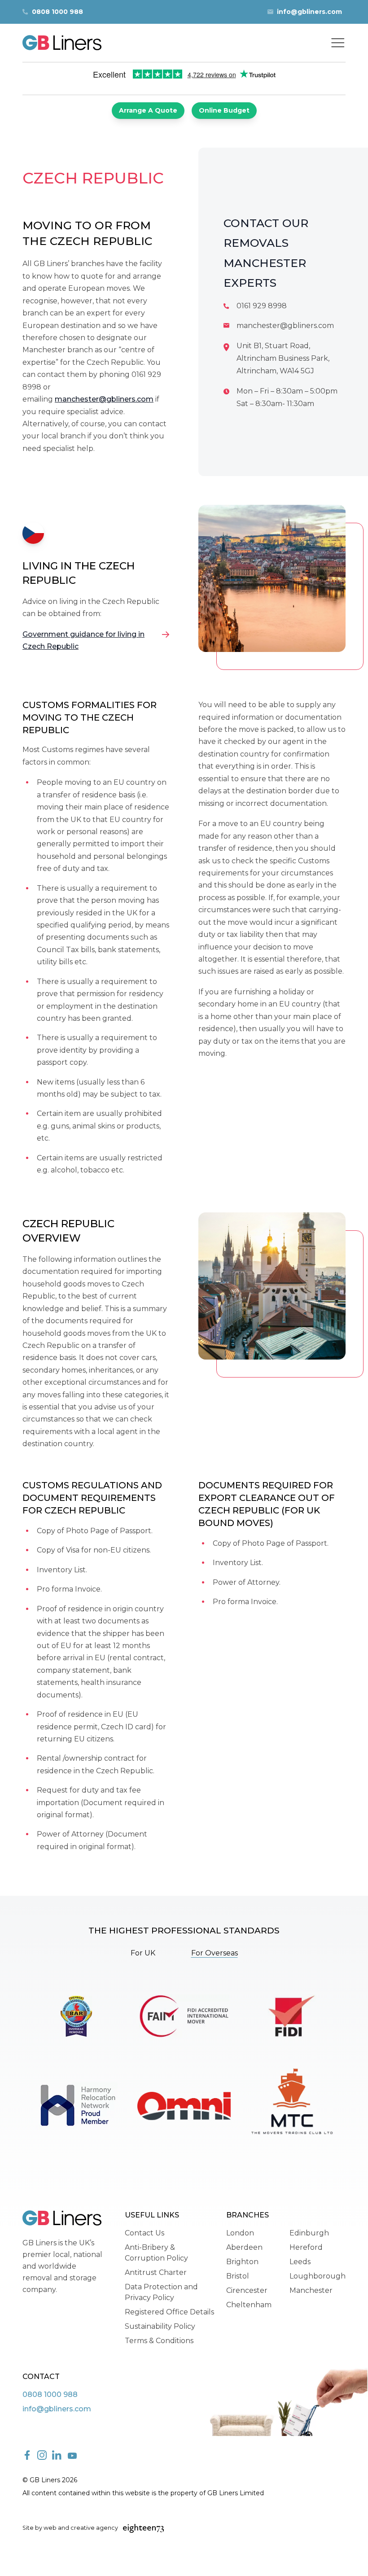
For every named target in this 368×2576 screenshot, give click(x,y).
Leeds (300, 2262)
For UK (143, 1953)
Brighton (242, 2262)
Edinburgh (309, 2233)
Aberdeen (244, 2247)
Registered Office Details (169, 2312)
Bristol (238, 2276)
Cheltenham (249, 2305)
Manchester (311, 2290)
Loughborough (318, 2276)
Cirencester (247, 2290)
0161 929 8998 (262, 306)
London (240, 2233)
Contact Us (145, 2233)
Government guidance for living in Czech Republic (83, 640)
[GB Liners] (62, 43)
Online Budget (224, 110)
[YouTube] (72, 2456)
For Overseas (215, 1953)
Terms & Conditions (159, 2341)
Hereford (306, 2247)
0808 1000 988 (57, 12)
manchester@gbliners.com (104, 399)
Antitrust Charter (156, 2272)
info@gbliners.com (309, 12)
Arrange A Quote (148, 110)
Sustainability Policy (160, 2326)
